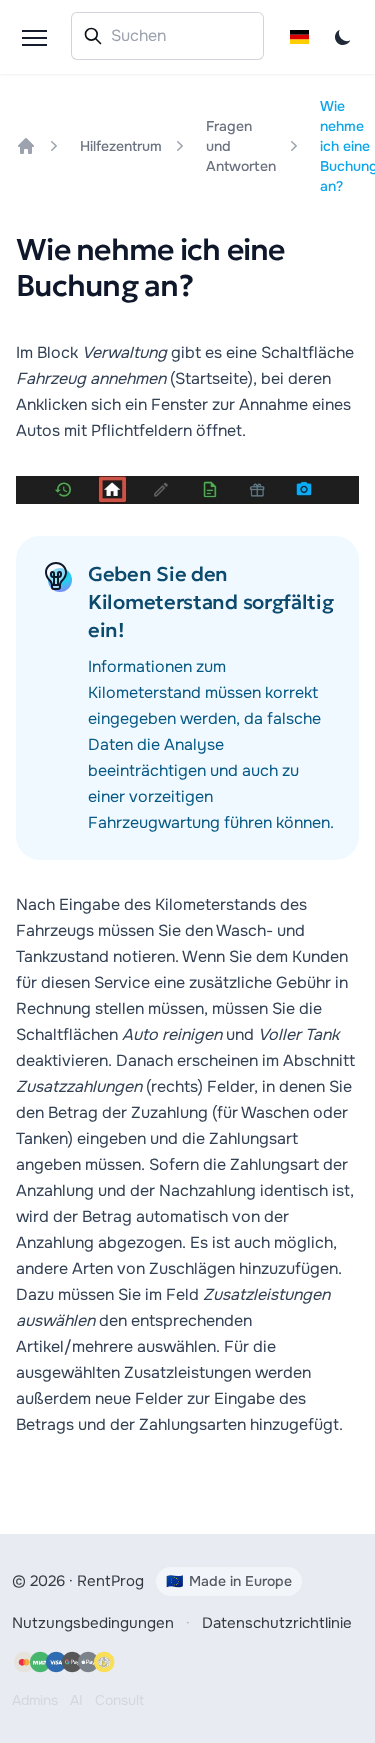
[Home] (26, 146)
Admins (35, 1700)
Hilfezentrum (121, 146)
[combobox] (167, 36)
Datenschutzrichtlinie (277, 1623)
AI (76, 1700)
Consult (119, 1700)
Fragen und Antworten (241, 146)
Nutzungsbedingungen (93, 1623)
